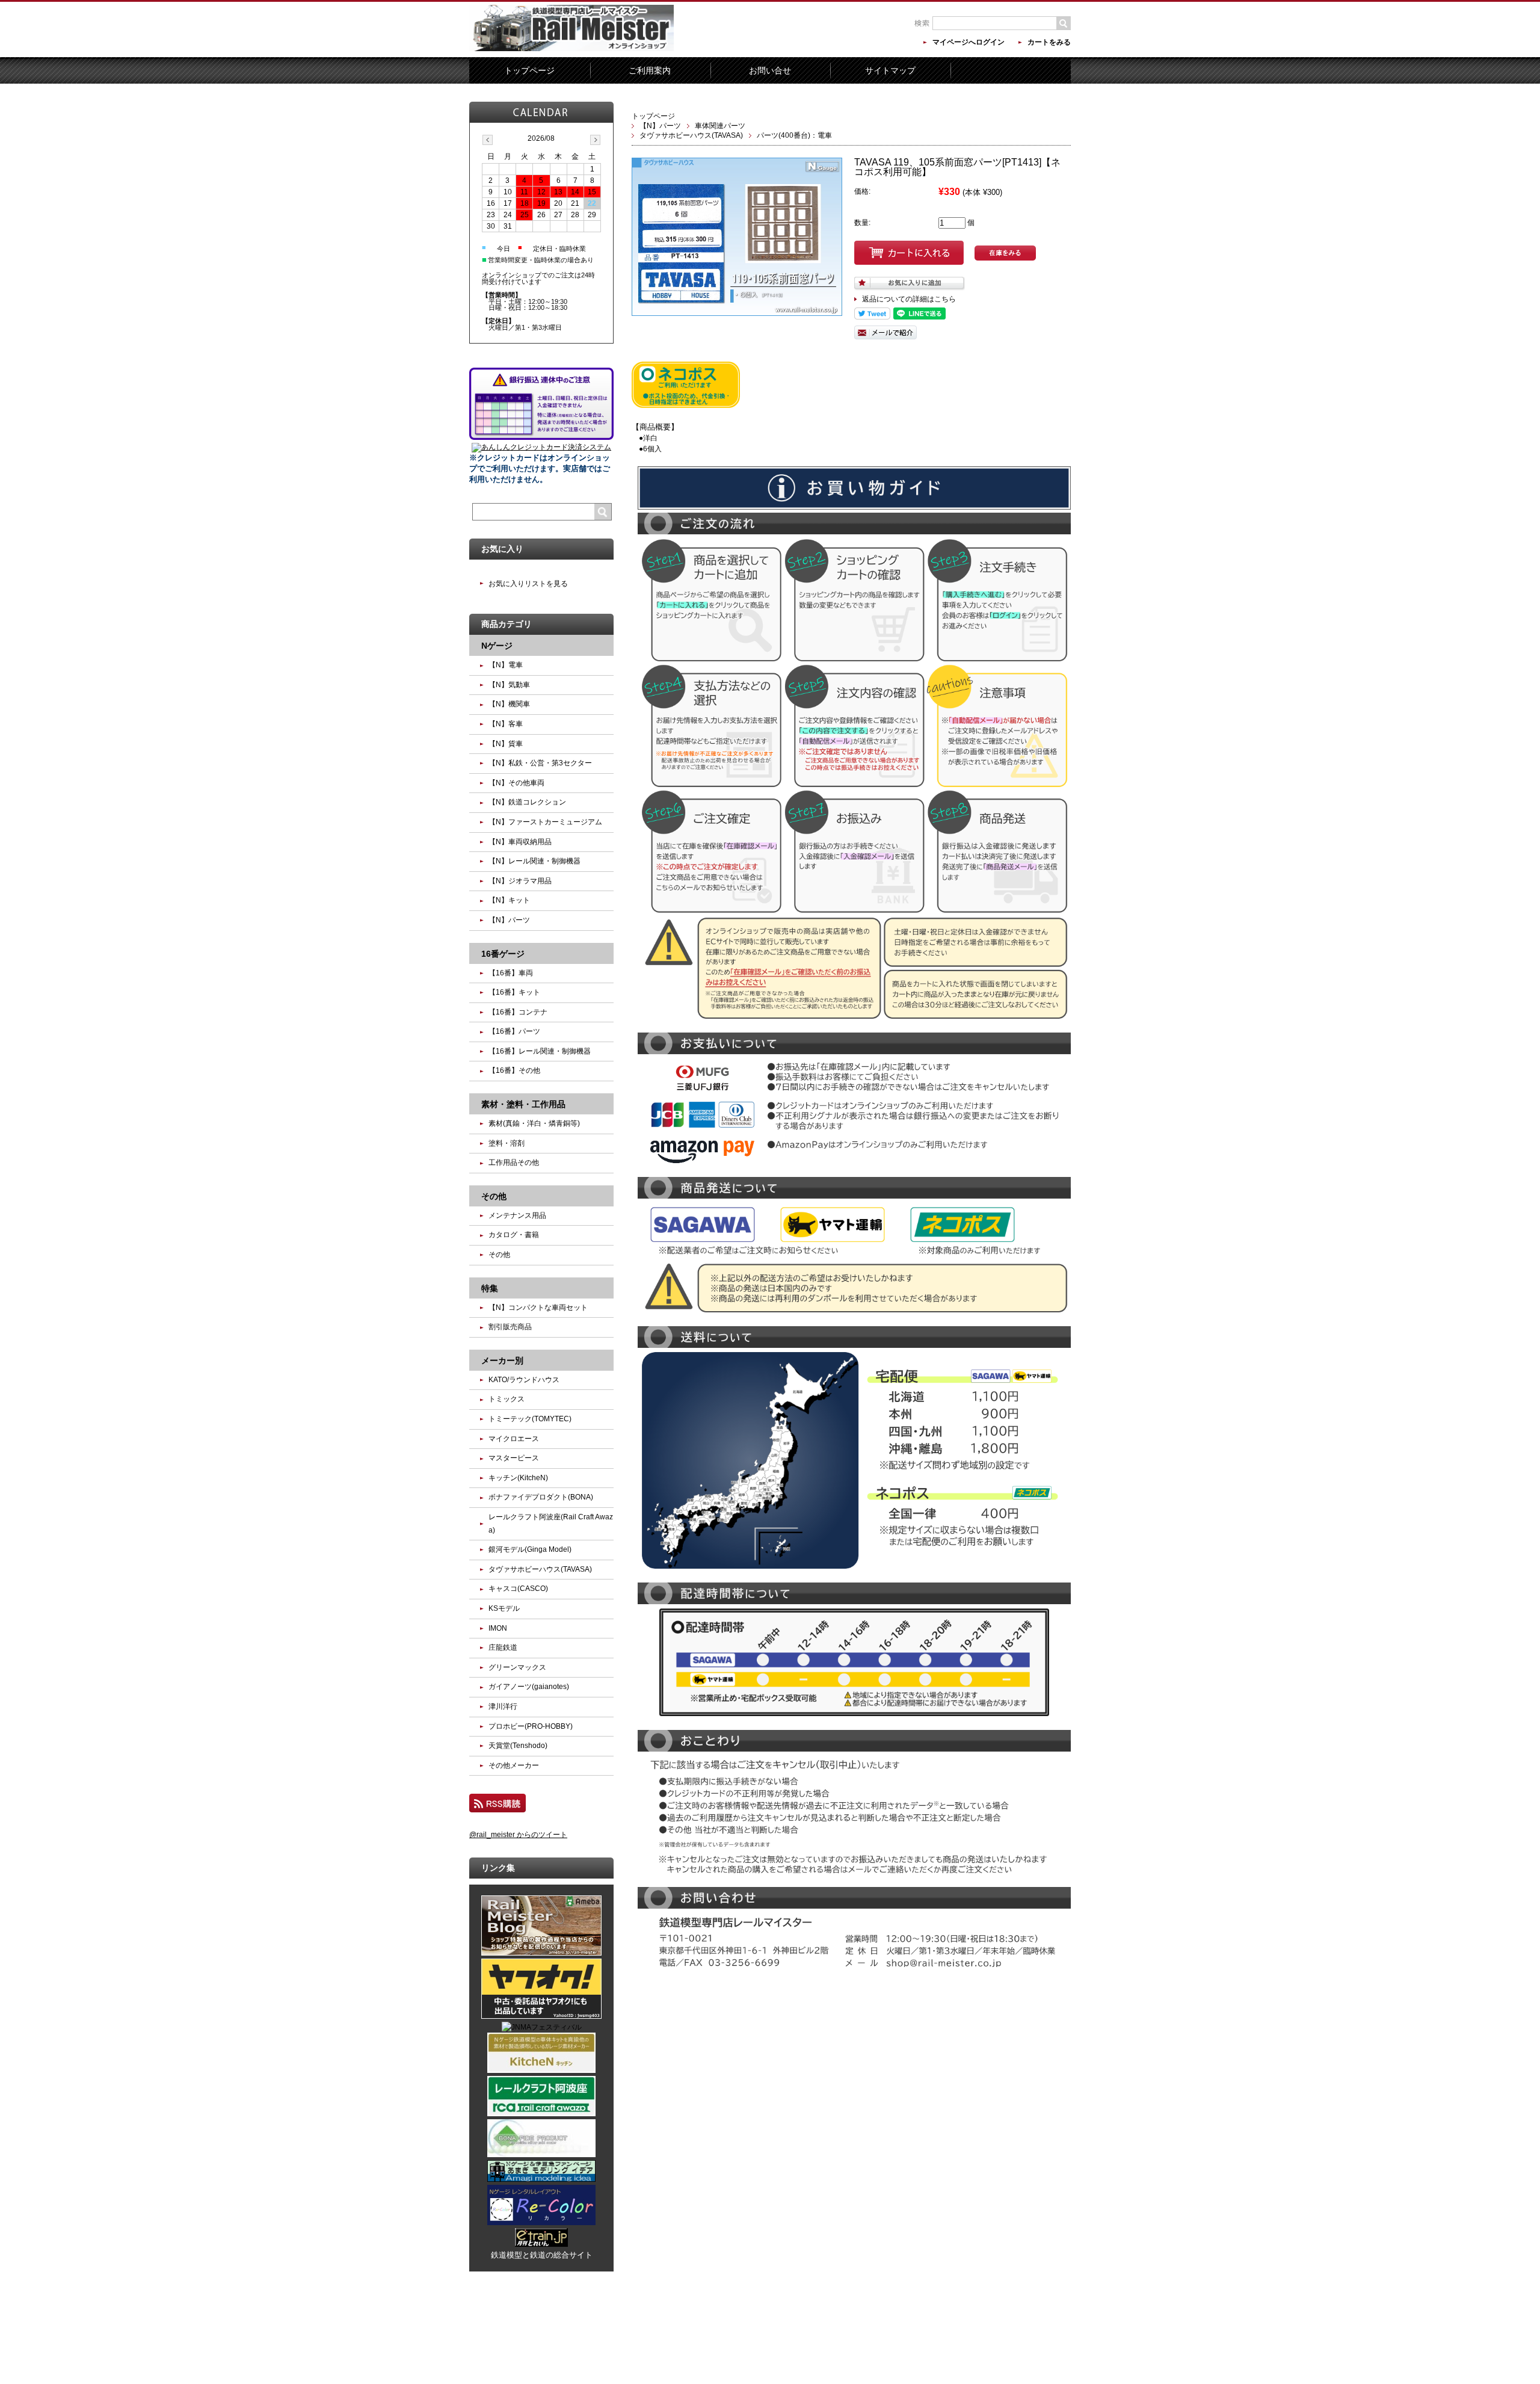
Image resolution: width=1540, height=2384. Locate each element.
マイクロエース (514, 1439)
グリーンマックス (517, 1667)
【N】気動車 (509, 685)
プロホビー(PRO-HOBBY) (531, 1726)
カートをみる (1049, 42)
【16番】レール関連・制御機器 (540, 1051)
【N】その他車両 (516, 783)
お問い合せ (770, 70)
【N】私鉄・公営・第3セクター (540, 763)
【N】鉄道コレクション (527, 802)
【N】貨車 (506, 744)
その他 (499, 1255)
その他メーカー (514, 1765)
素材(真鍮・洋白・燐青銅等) (534, 1123)
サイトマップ (890, 70)
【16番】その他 (514, 1070)
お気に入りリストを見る (528, 584)
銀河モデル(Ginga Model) (530, 1549)
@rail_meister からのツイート (518, 1835)
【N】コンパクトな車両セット (538, 1308)
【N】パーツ (660, 126)
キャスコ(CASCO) (518, 1589)
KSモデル (504, 1608)
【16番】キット (514, 992)
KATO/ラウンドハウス (524, 1380)
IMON (498, 1628)
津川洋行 (503, 1706)
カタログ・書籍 (514, 1235)
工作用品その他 (514, 1163)
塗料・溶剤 (507, 1143)
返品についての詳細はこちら (909, 299)
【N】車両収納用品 (520, 842)
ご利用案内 (650, 70)
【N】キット (509, 900)
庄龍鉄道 (503, 1647)
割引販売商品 (510, 1327)
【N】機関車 (509, 704)
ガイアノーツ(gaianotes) (529, 1687)
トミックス (507, 1399)
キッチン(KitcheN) (518, 1478)
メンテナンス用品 (517, 1215)
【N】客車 (506, 724)
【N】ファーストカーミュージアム (545, 822)
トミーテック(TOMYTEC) (530, 1419)
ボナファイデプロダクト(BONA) (541, 1497)
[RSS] (497, 1807)
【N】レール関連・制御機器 (534, 861)
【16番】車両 (511, 973)
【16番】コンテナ (518, 1012)
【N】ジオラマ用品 (520, 881)
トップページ (529, 70)
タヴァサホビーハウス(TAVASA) (691, 135)
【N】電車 (506, 665)
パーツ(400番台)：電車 (794, 135)
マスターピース (514, 1458)
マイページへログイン (969, 42)
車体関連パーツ (720, 126)
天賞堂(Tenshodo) (518, 1746)
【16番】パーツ (514, 1031)
